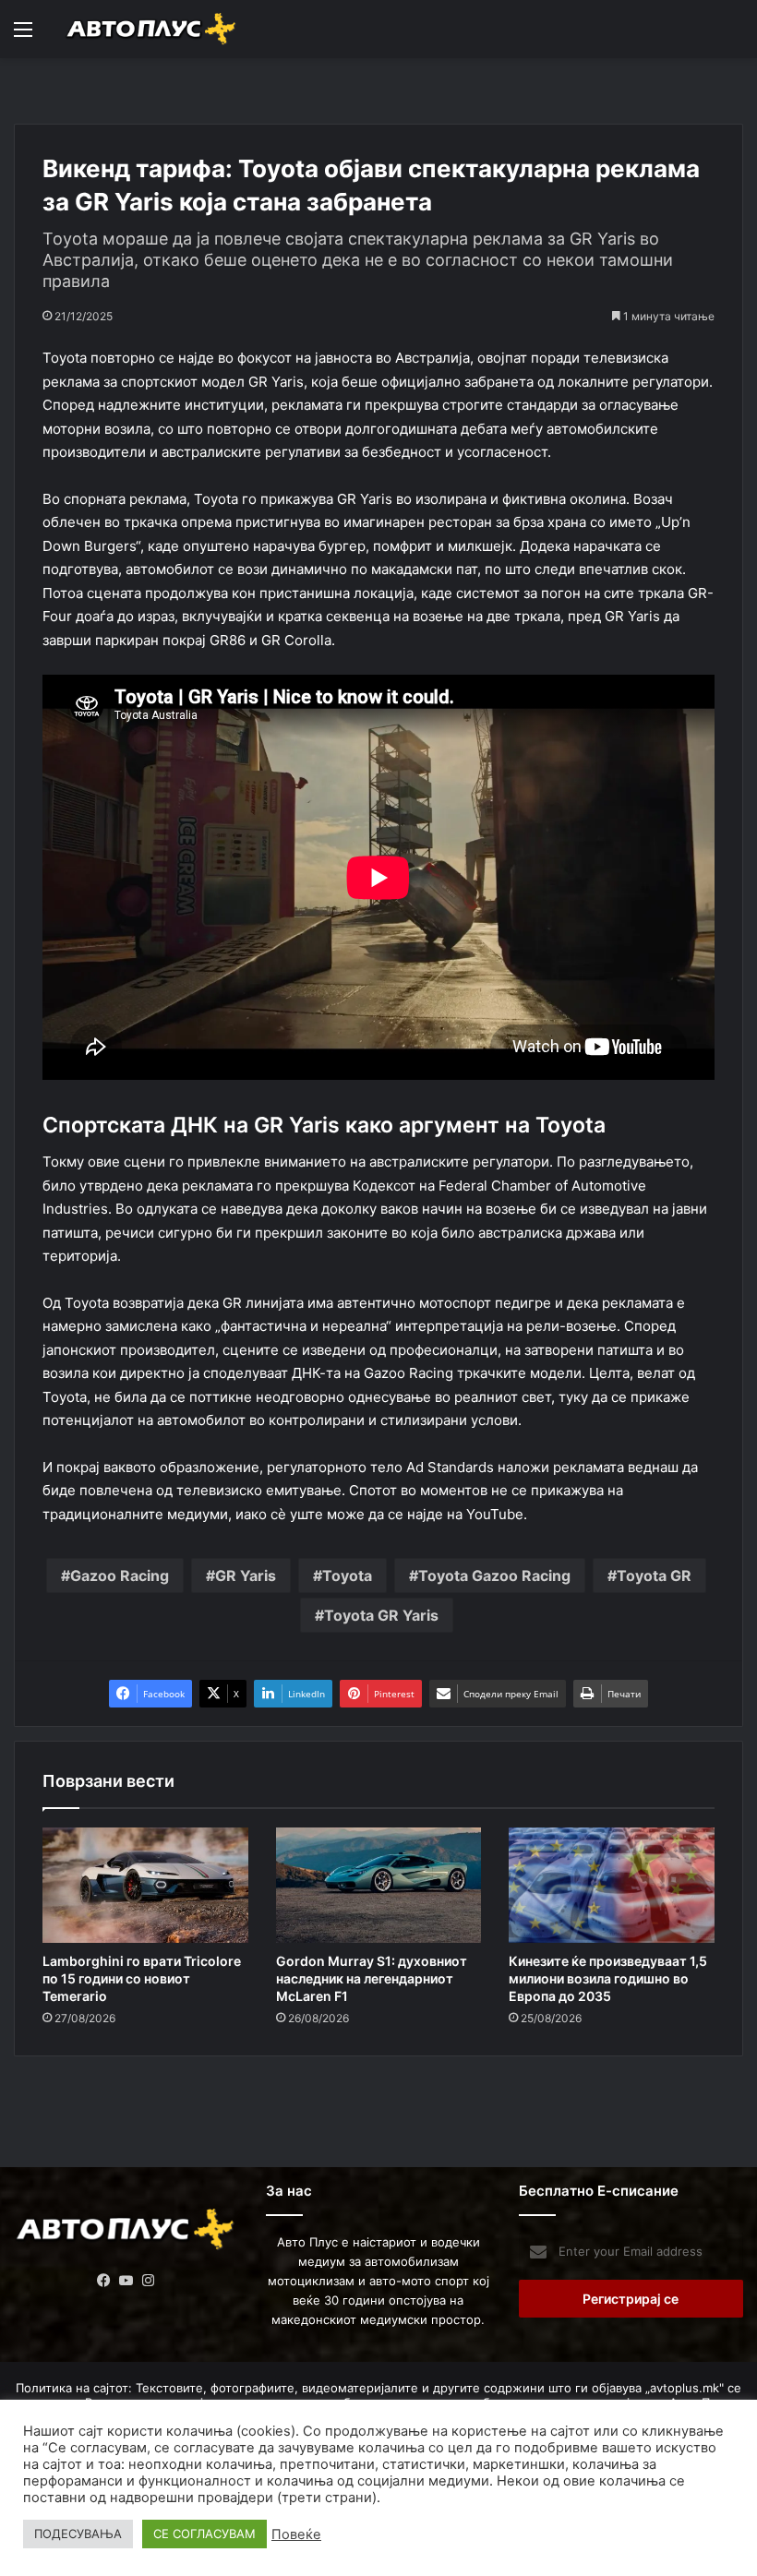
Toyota (347, 1576)
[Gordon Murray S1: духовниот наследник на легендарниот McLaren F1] (379, 1886)
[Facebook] (104, 2281)
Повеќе (296, 2534)
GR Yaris (246, 1576)
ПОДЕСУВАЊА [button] (78, 2534)
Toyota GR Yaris (381, 1615)
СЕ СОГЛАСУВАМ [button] (204, 2534)
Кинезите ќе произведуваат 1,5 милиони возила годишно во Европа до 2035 (608, 1978)
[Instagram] (149, 2281)
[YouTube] (126, 2281)
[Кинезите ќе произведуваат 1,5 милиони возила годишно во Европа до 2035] (612, 1886)
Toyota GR (654, 1576)
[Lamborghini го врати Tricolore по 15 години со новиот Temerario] (145, 1886)
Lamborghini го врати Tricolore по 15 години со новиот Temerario (142, 1978)
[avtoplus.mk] (152, 29)
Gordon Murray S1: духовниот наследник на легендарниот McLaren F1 (372, 1978)
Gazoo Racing (120, 1576)
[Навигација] (23, 36)
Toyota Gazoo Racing (494, 1576)
